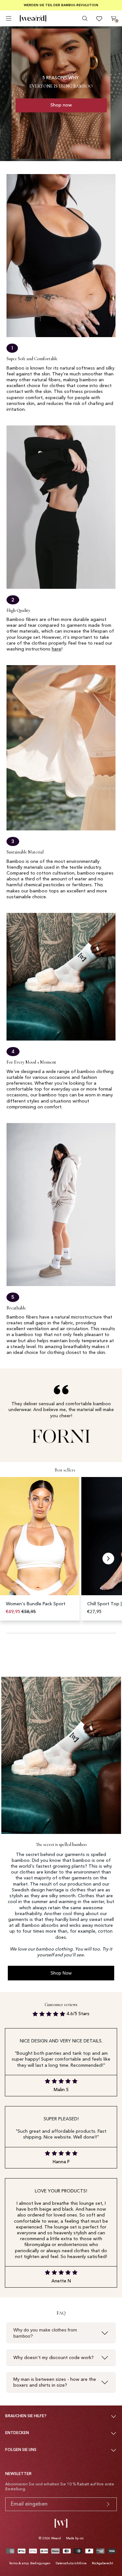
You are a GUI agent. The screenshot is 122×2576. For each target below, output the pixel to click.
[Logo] (33, 19)
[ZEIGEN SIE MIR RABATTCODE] (108, 2504)
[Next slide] (108, 1559)
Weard (56, 2538)
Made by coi (75, 2538)
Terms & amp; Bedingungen (30, 2563)
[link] (61, 105)
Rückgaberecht (102, 2563)
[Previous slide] (14, 1559)
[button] (41, 1549)
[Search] (85, 19)
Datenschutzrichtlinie (71, 2563)
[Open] (9, 18)
